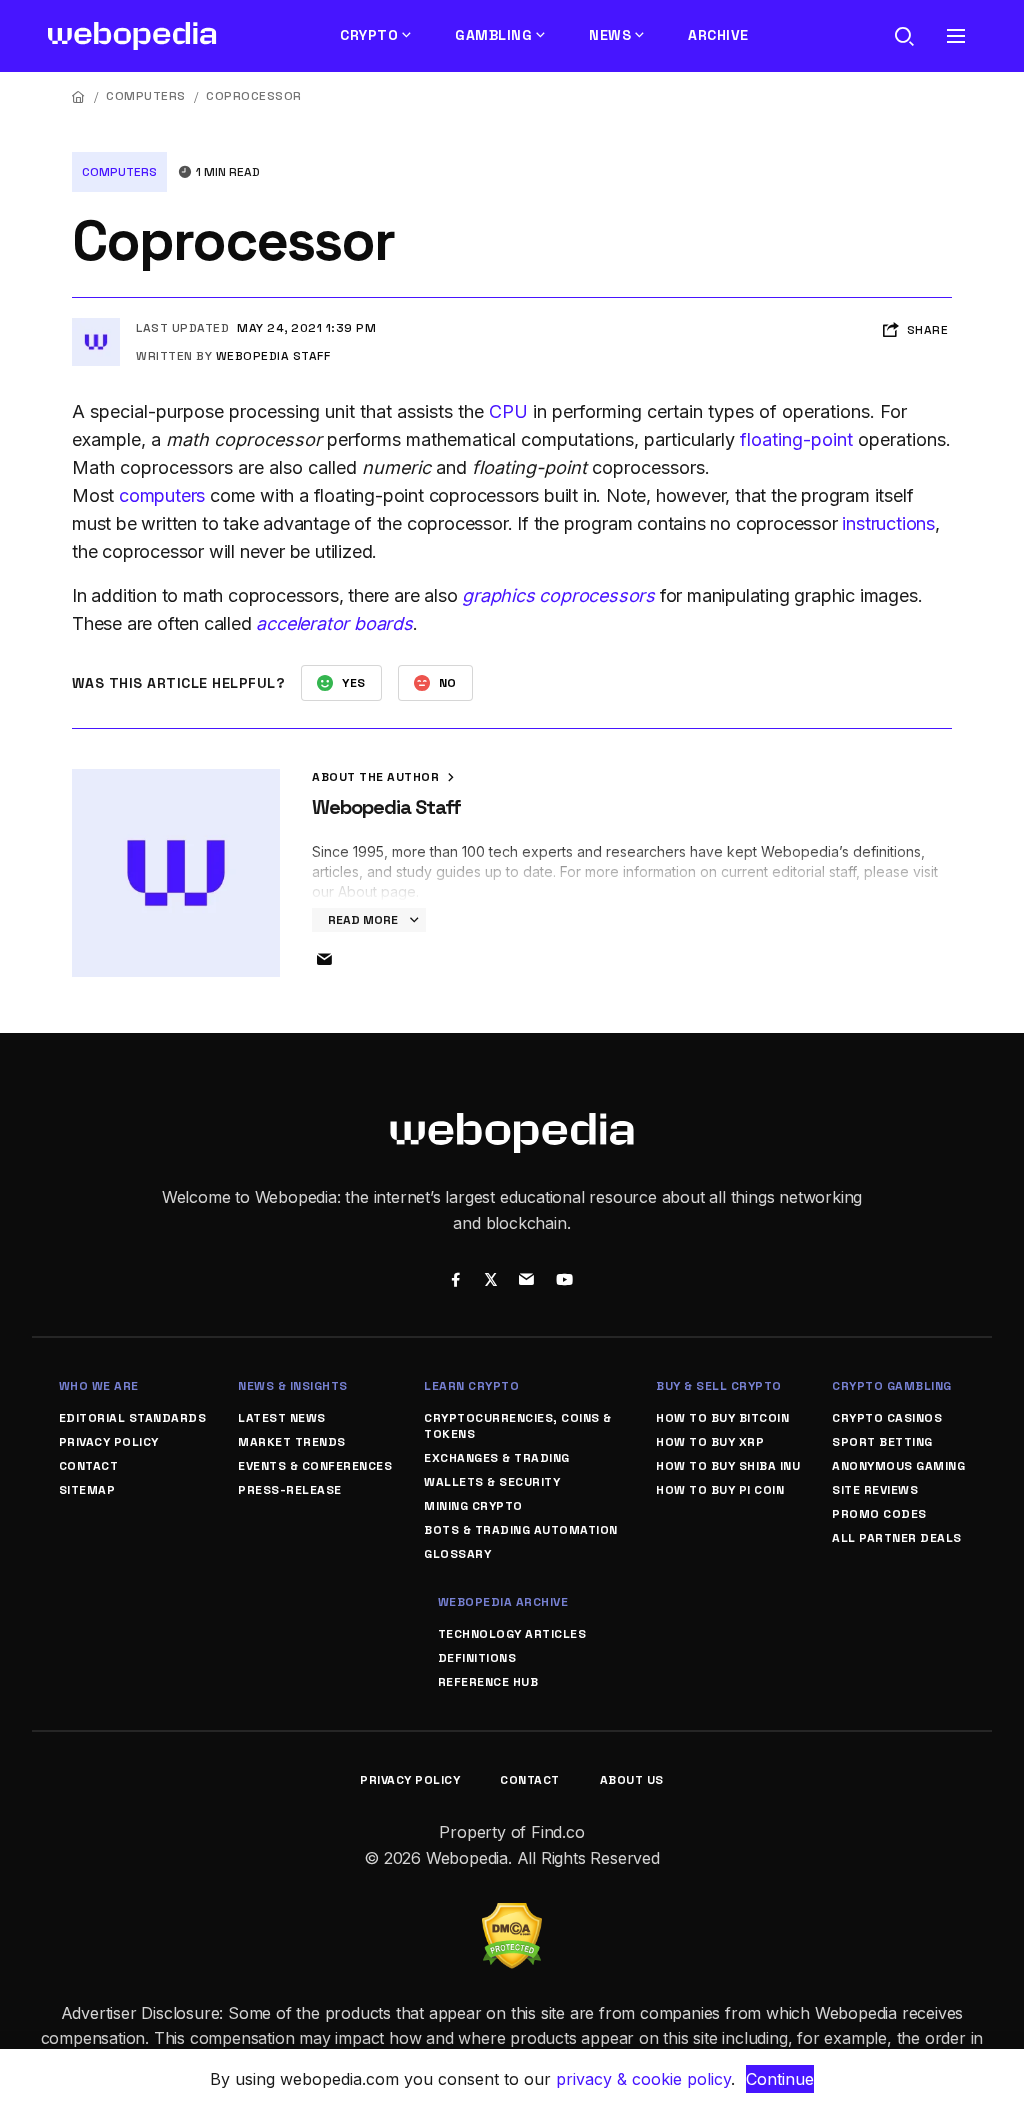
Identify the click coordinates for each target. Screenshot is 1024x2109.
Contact (89, 1466)
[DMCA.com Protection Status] (512, 1915)
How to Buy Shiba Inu (728, 1466)
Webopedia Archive (503, 1602)
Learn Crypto (471, 1386)
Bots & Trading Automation (521, 1530)
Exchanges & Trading (497, 1458)
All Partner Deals (897, 1538)
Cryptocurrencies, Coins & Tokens (518, 1426)
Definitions (477, 1658)
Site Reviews (875, 1490)
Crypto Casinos (887, 1418)
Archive (718, 35)
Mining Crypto (473, 1506)
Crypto (369, 35)
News (610, 35)
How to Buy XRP (710, 1442)
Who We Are (99, 1386)
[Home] (79, 96)
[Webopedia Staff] (96, 326)
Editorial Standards (133, 1418)
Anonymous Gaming (898, 1466)
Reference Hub (488, 1682)
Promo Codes (879, 1514)
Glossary (457, 1554)
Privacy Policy (109, 1442)
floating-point (796, 439)
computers (162, 495)
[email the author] (324, 960)
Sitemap (87, 1490)
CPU (508, 411)
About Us (632, 1780)
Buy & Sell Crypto (719, 1386)
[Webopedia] (132, 36)
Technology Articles (512, 1634)
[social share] (455, 1282)
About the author (377, 777)
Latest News (282, 1418)
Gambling (493, 35)
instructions (888, 523)
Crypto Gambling (892, 1386)
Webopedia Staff (273, 356)
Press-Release (290, 1490)
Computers (146, 96)
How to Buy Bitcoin (722, 1418)
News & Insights (293, 1386)
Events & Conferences (315, 1466)
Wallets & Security (492, 1482)
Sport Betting (882, 1442)
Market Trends (292, 1442)
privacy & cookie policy (643, 2079)
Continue (780, 2079)
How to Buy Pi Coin (720, 1490)
